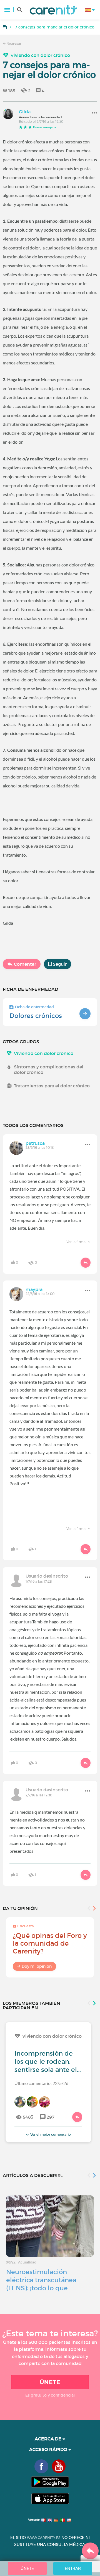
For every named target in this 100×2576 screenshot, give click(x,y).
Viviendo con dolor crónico (40, 55)
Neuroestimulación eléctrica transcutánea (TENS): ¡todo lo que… (41, 2280)
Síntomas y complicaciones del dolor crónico (49, 1070)
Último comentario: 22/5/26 (41, 2083)
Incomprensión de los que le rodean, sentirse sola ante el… (48, 2061)
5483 (28, 2117)
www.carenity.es (44, 2538)
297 (51, 2117)
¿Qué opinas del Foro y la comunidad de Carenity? (50, 1943)
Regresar (13, 43)
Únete (50, 2382)
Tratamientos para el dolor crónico (52, 1086)
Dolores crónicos (36, 1016)
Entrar (73, 2568)
